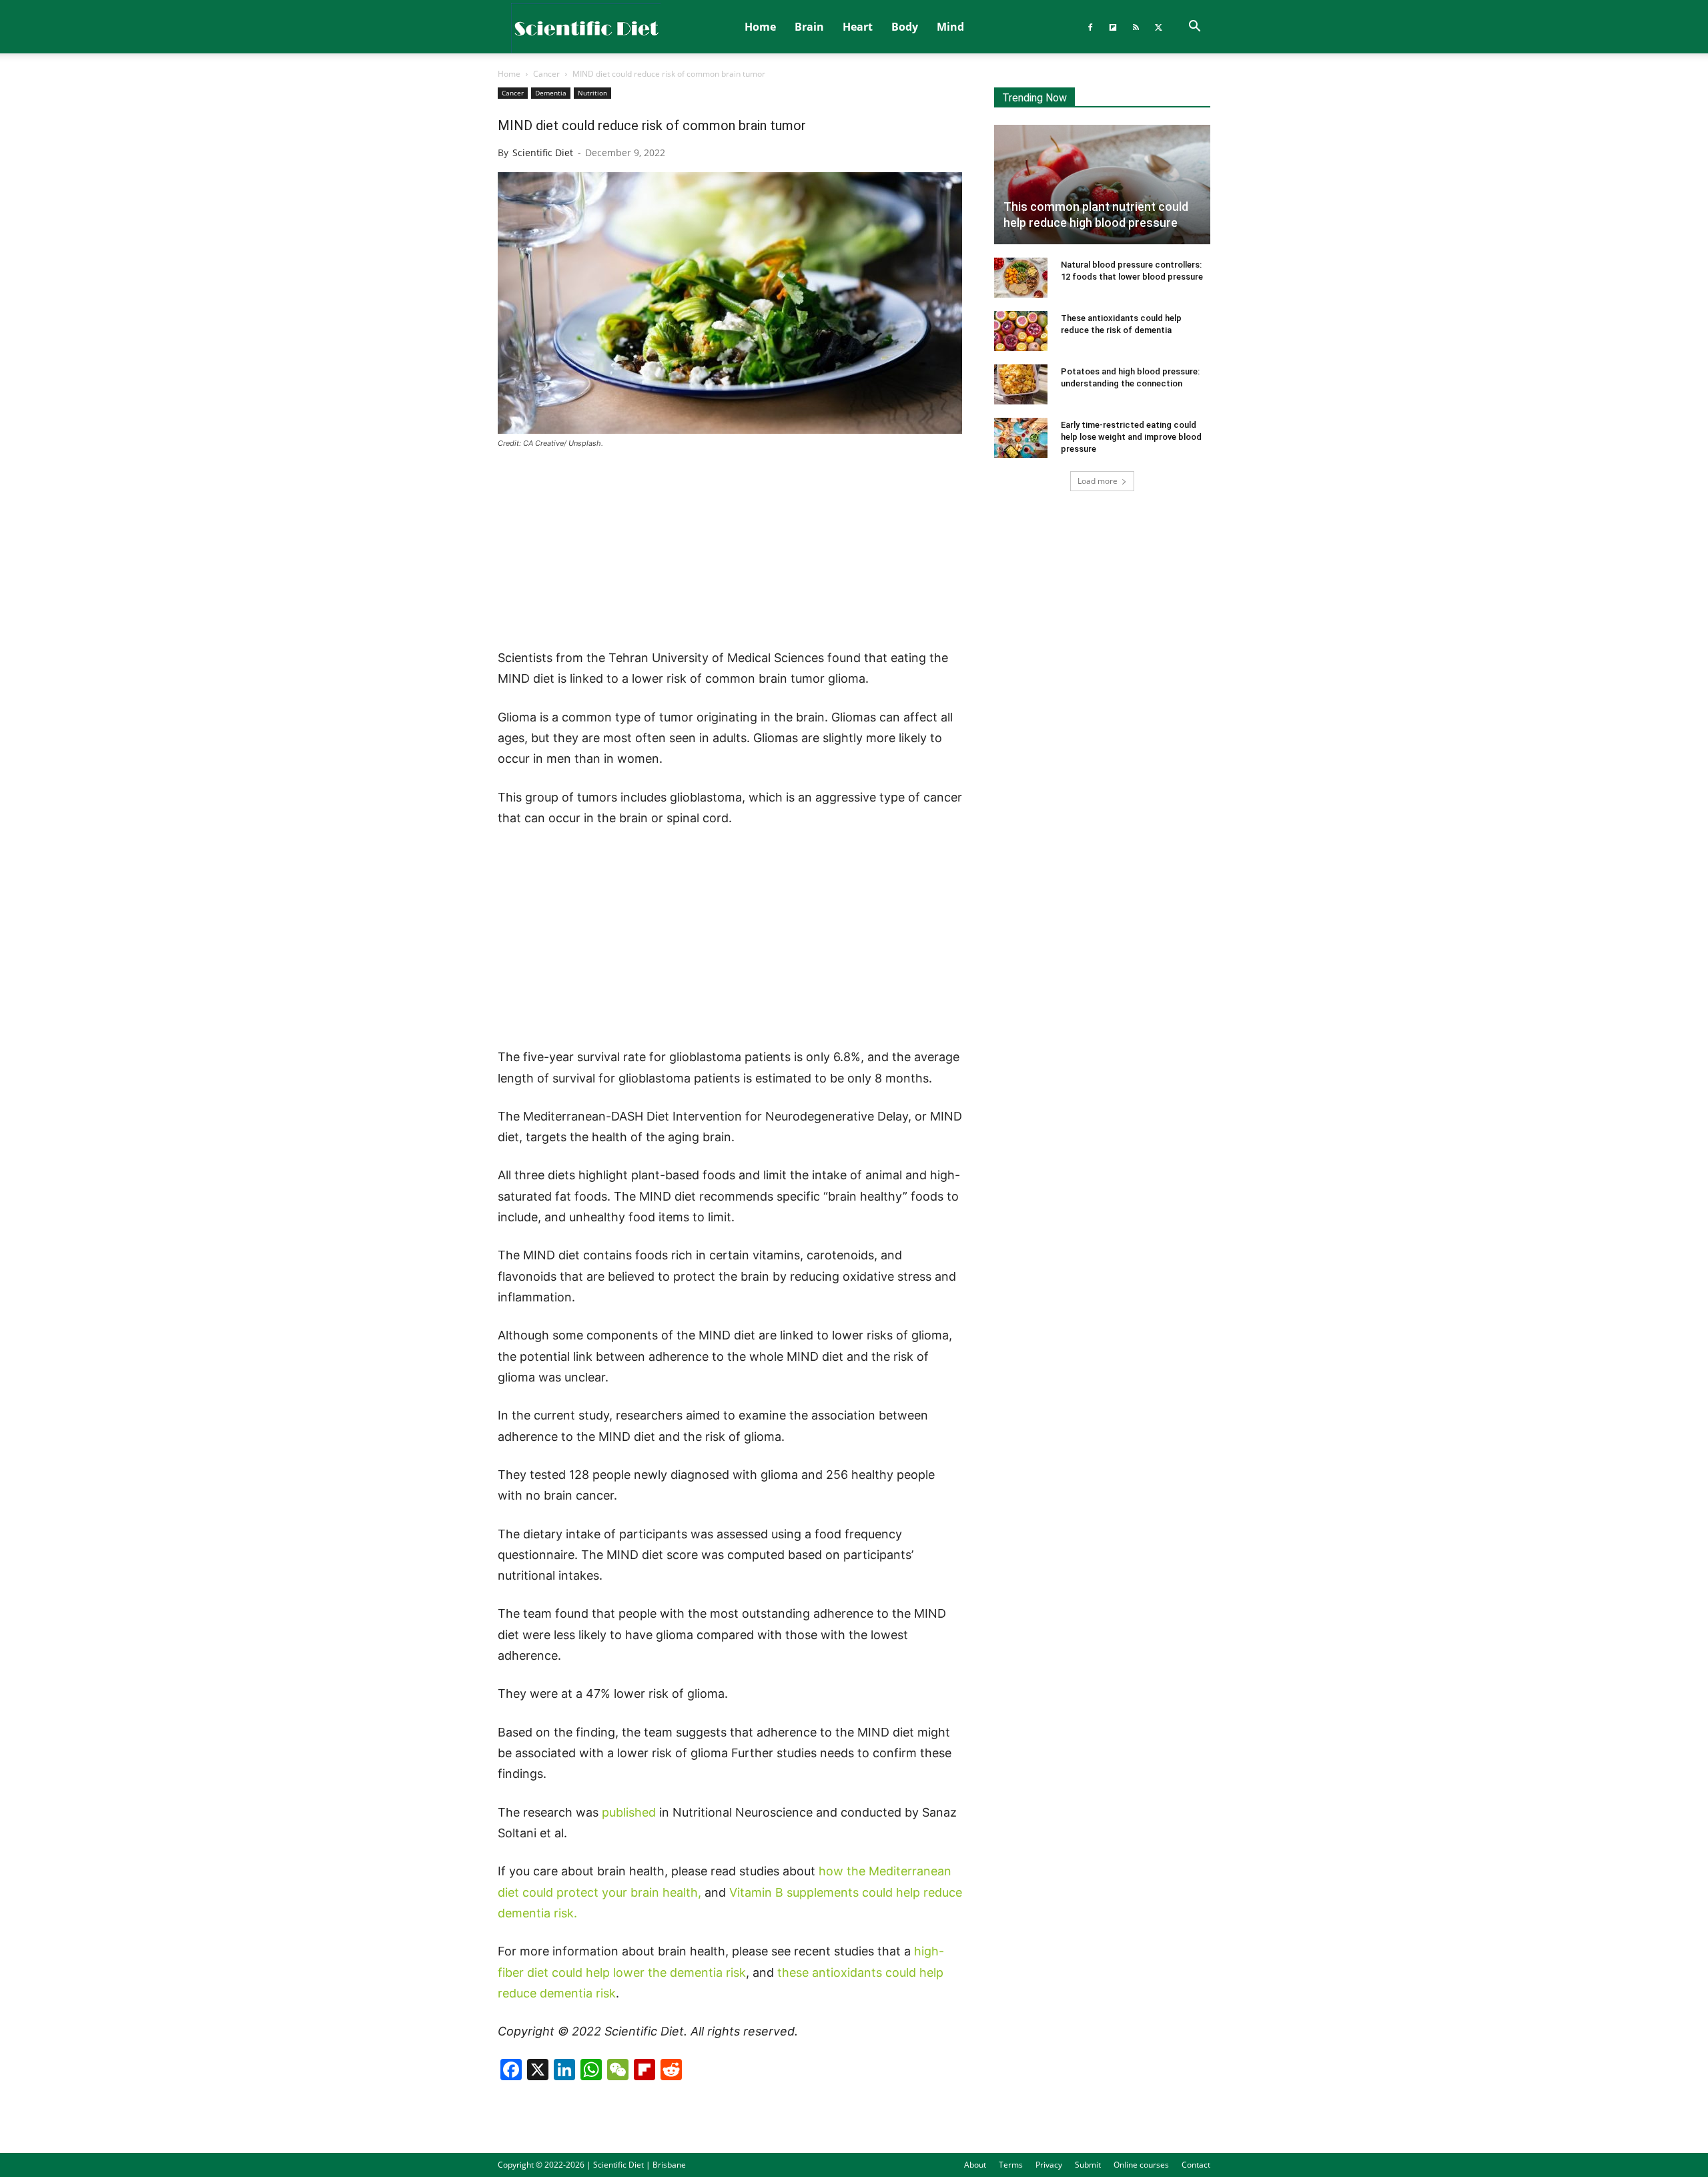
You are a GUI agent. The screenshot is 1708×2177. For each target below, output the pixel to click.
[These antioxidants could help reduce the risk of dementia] (1021, 331)
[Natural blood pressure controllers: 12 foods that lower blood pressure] (1021, 278)
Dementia (551, 93)
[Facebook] (1090, 27)
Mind (950, 27)
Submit (1088, 2165)
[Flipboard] (1113, 27)
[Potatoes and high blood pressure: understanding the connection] (1021, 384)
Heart (858, 27)
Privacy (1049, 2165)
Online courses (1141, 2165)
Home (760, 27)
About (975, 2165)
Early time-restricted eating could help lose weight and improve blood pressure (1131, 437)
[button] (1194, 27)
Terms (1011, 2165)
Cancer (546, 74)
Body (905, 27)
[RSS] (1136, 27)
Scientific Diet (543, 152)
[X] (1158, 27)
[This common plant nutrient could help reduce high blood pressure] (1102, 185)
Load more (1098, 481)
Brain (809, 27)
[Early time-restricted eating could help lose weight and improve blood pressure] (1021, 438)
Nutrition (592, 93)
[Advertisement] (730, 550)
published (629, 1812)
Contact (1196, 2165)
